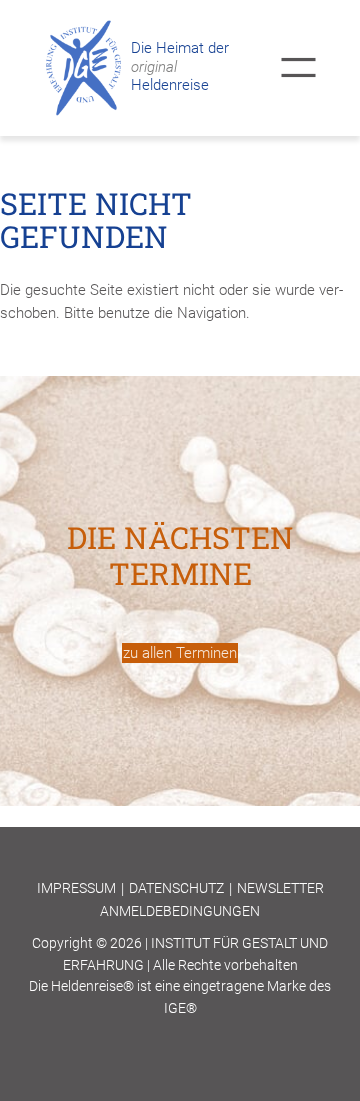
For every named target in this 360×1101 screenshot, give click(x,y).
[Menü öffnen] (298, 67)
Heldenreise (170, 76)
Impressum (76, 888)
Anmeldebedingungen (180, 911)
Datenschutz (176, 888)
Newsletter (280, 888)
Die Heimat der (180, 48)
